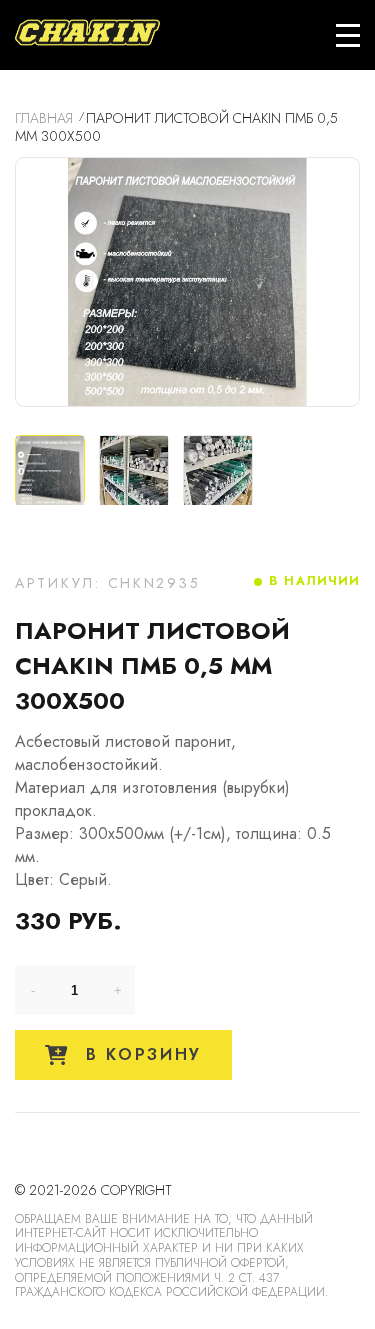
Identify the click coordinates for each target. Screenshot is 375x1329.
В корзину (140, 1054)
